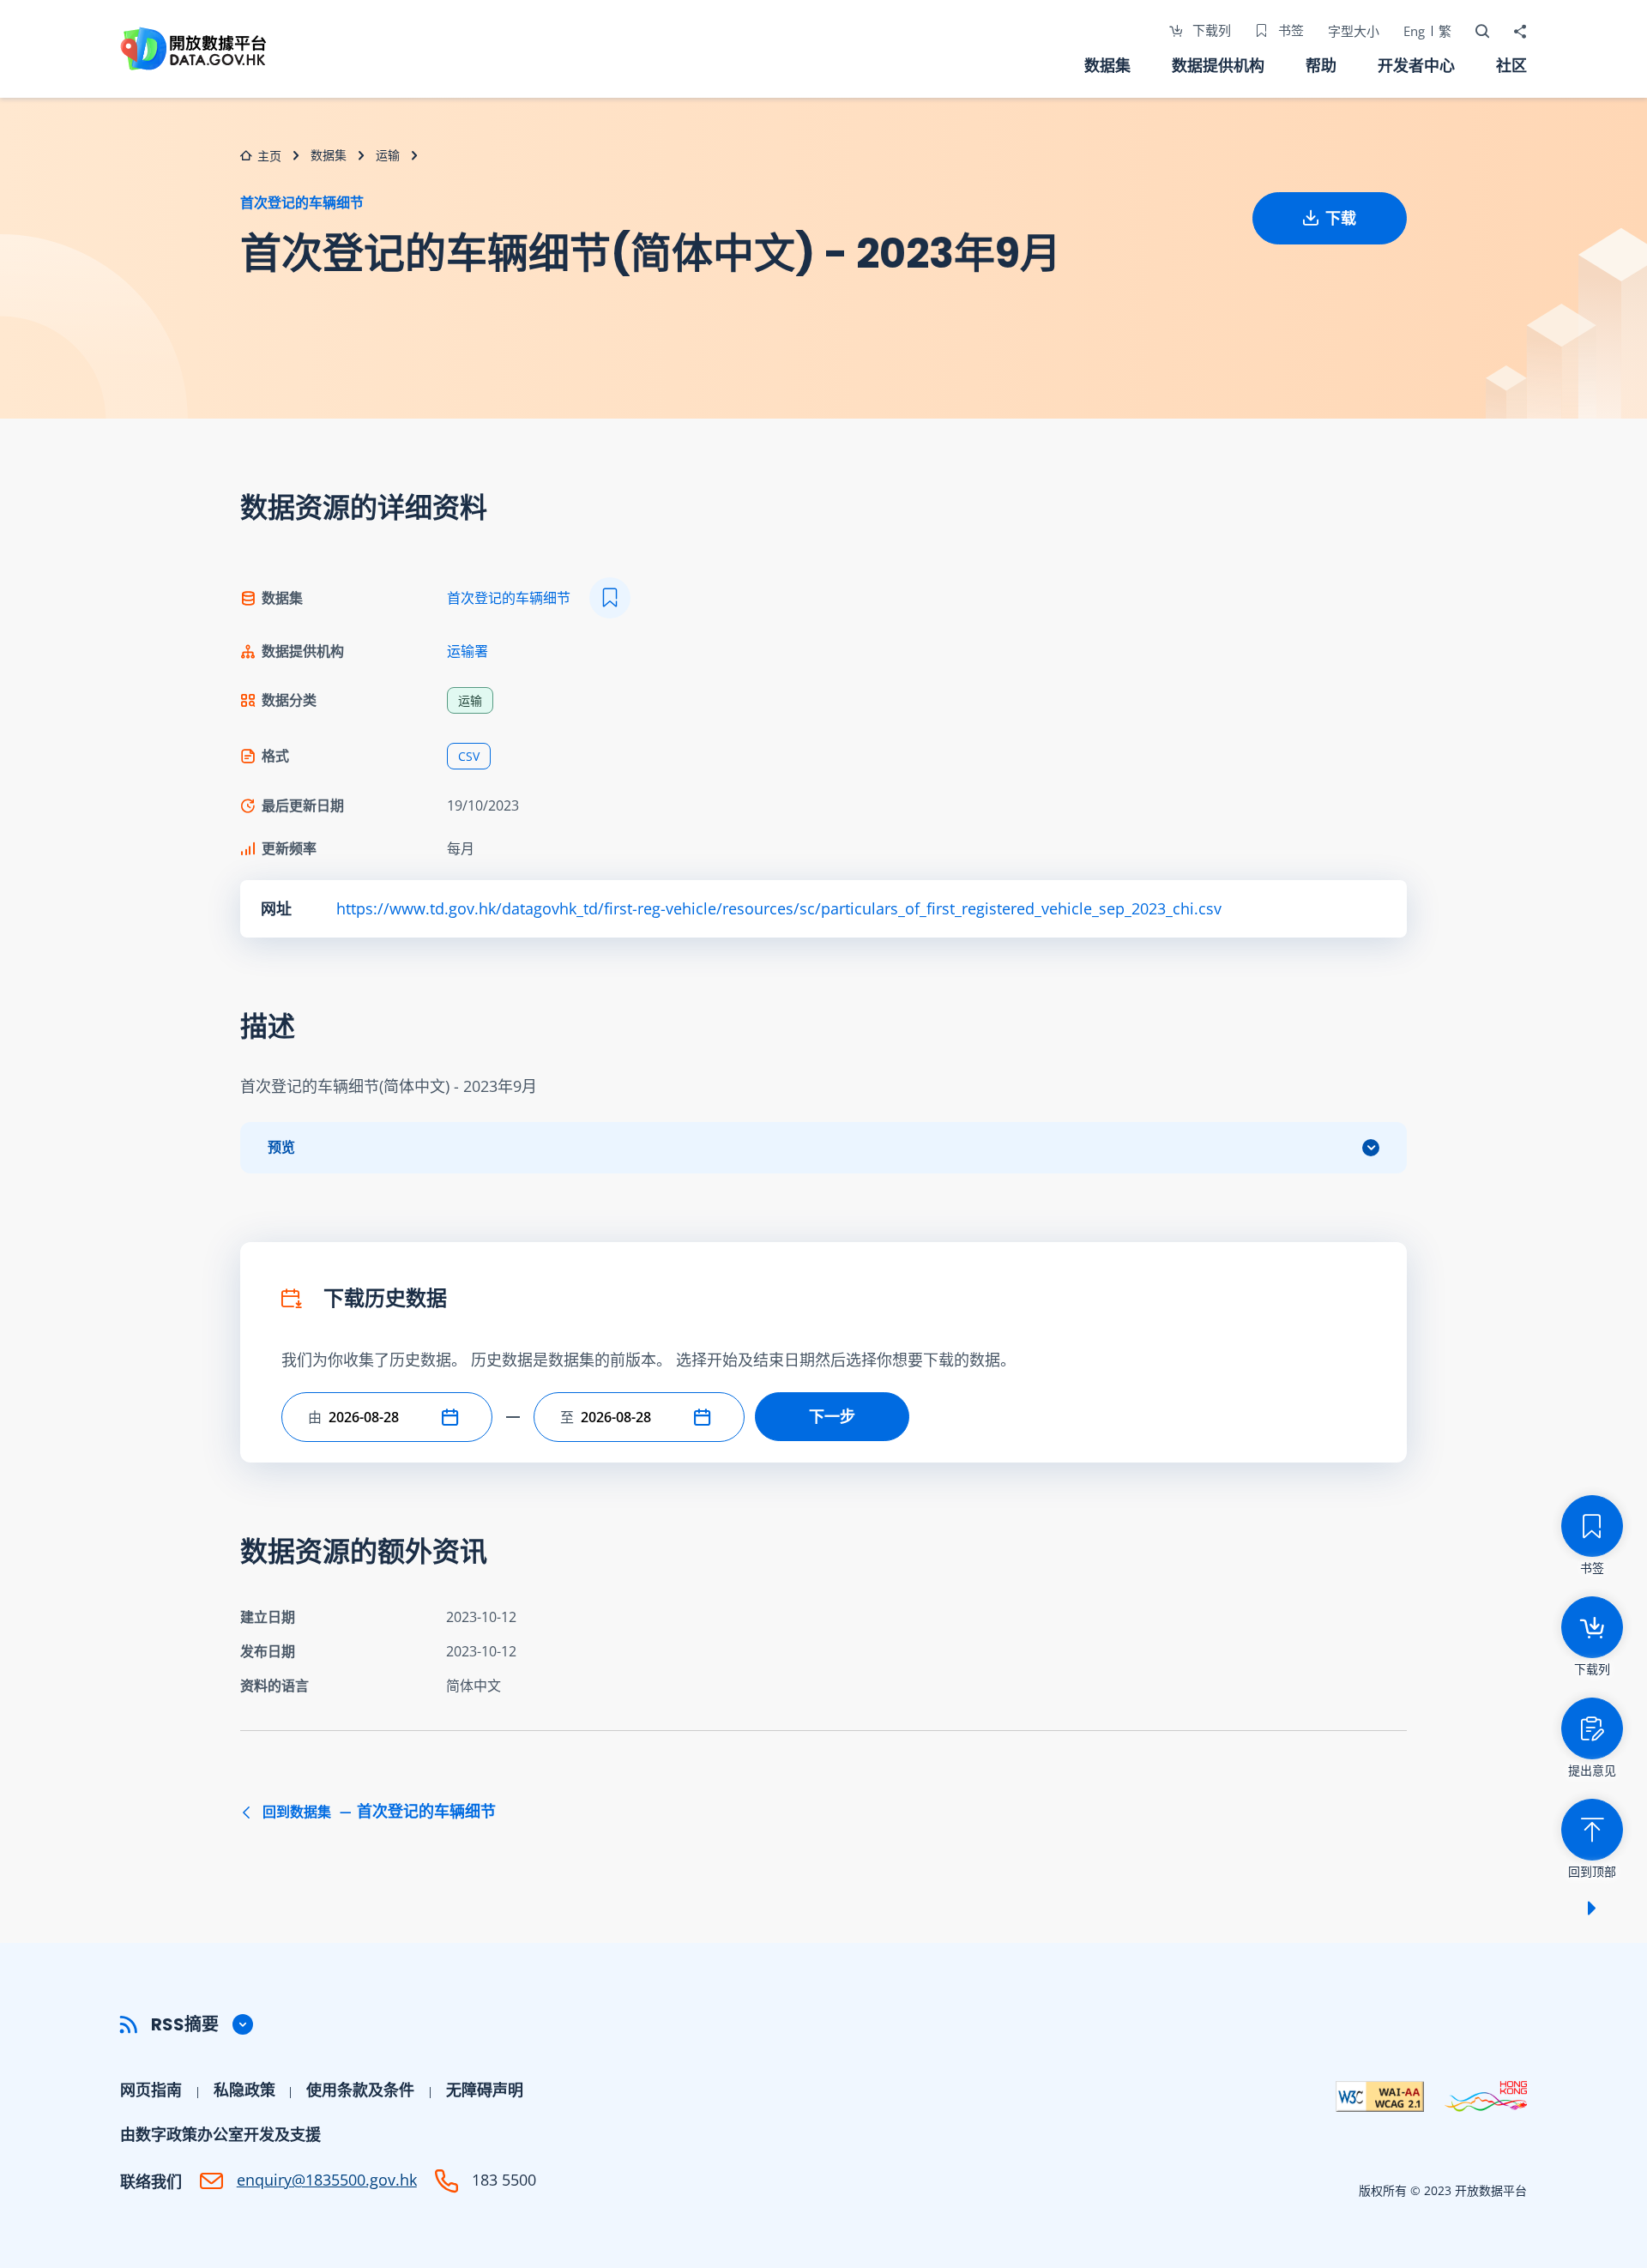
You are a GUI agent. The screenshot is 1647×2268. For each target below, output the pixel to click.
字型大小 (1354, 31)
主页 (269, 156)
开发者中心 (1416, 65)
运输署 (468, 651)
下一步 (832, 1416)
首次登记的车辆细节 (302, 202)
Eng (1414, 31)
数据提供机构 (1218, 65)
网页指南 (151, 2090)
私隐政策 (244, 2090)
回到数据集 (377, 1812)
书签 (1289, 30)
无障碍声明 (485, 2090)
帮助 (1321, 65)
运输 (388, 155)
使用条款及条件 (360, 2090)
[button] (454, 1417)
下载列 (1210, 30)
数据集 (1107, 65)
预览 (281, 1147)
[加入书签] (610, 598)
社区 (1511, 65)
